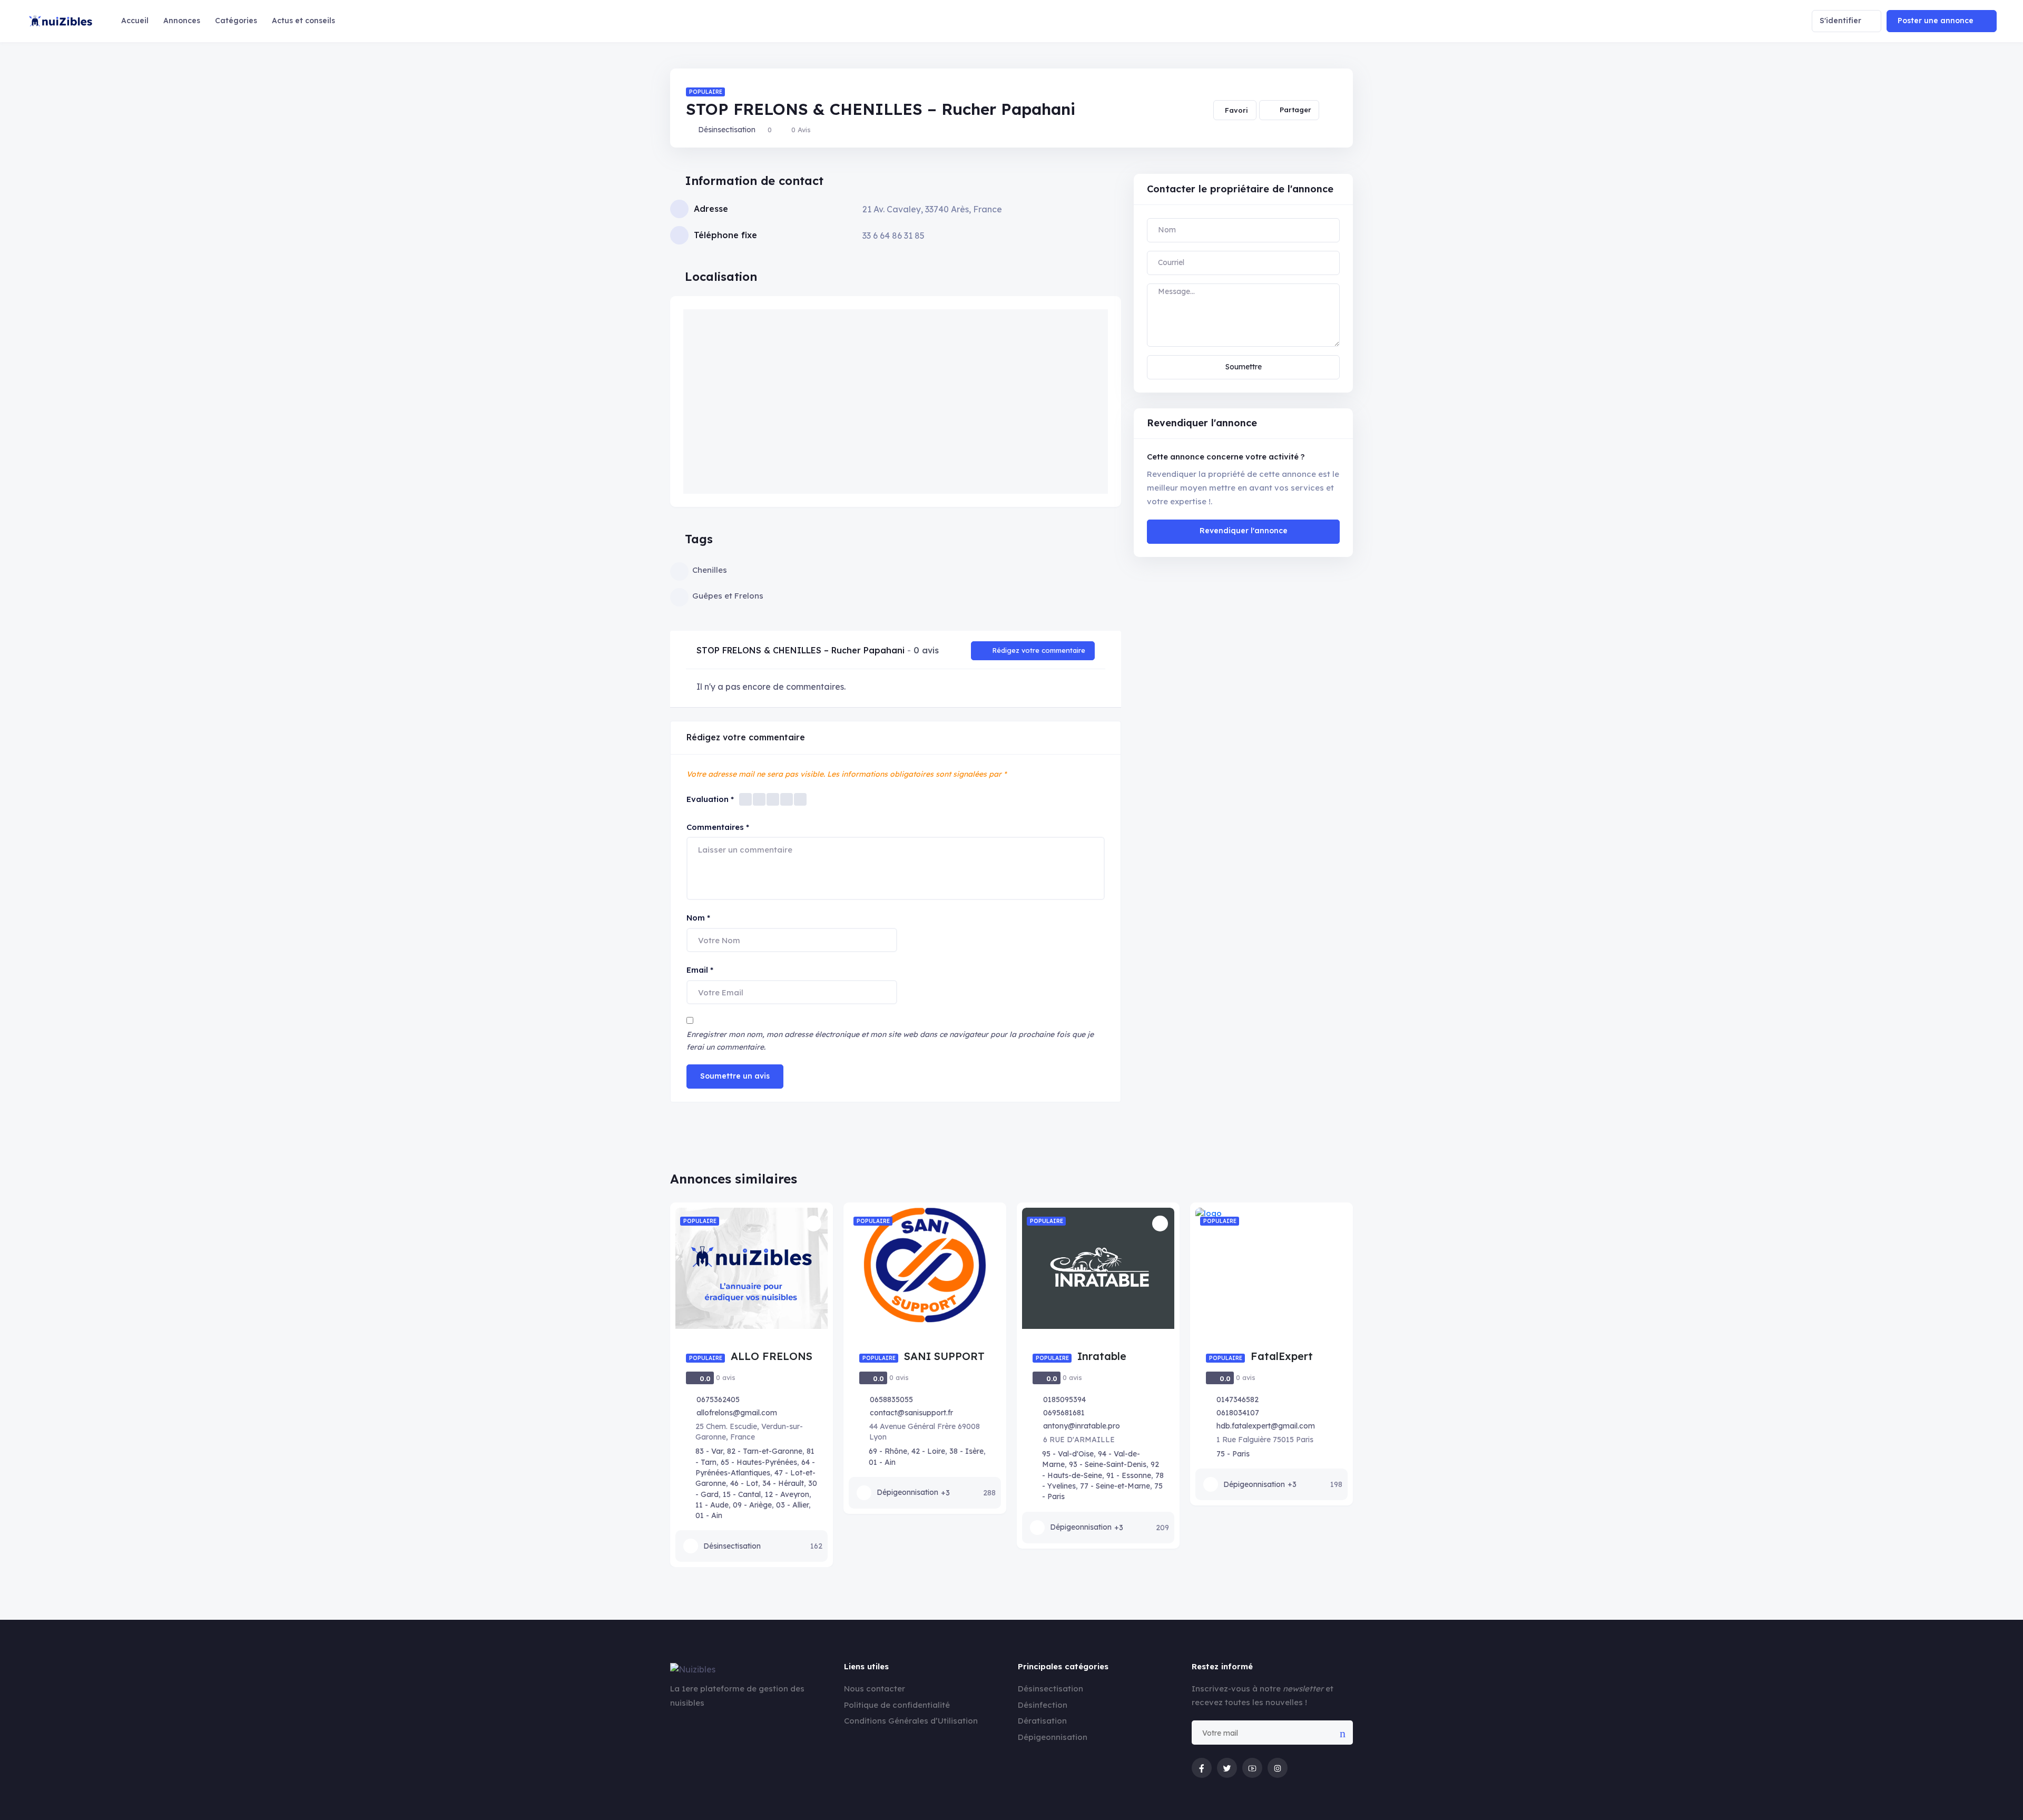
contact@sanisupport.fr (911, 1413)
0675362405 (718, 1400)
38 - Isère (966, 1451)
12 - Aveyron (787, 1494)
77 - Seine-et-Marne (1115, 1486)
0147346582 (1238, 1400)
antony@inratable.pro (1082, 1426)
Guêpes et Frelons (728, 596)
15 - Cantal (742, 1494)
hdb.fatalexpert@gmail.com (1266, 1426)
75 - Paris (1233, 1454)
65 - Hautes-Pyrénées (759, 1462)
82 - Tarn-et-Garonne (765, 1451)
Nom (698, 918)
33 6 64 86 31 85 (893, 236)
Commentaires (718, 827)
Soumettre (1244, 367)
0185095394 (1064, 1400)
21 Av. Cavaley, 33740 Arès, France (932, 209)
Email (700, 970)
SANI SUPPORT (944, 1356)
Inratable (1102, 1356)
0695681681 (1064, 1413)
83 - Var (709, 1451)
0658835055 (891, 1400)
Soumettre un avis (735, 1076)
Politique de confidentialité (897, 1705)
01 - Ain (709, 1515)
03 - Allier (792, 1505)
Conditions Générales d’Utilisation (911, 1721)
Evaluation (710, 799)
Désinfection (1043, 1705)
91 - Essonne (1129, 1475)
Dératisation (1042, 1721)
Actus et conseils (303, 21)
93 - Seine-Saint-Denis (1108, 1464)
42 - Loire (928, 1451)
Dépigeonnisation (907, 1492)
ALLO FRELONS (772, 1356)
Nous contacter (875, 1689)
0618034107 (1238, 1413)
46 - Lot (744, 1483)
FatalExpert (1282, 1356)
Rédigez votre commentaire (1039, 650)
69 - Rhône (888, 1451)
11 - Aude (712, 1505)
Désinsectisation (727, 130)
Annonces (182, 21)
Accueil (135, 21)
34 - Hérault (783, 1483)
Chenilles (710, 570)
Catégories (236, 21)
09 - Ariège (752, 1505)
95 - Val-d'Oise (1068, 1454)
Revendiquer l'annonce (1244, 531)
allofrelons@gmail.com (737, 1413)
